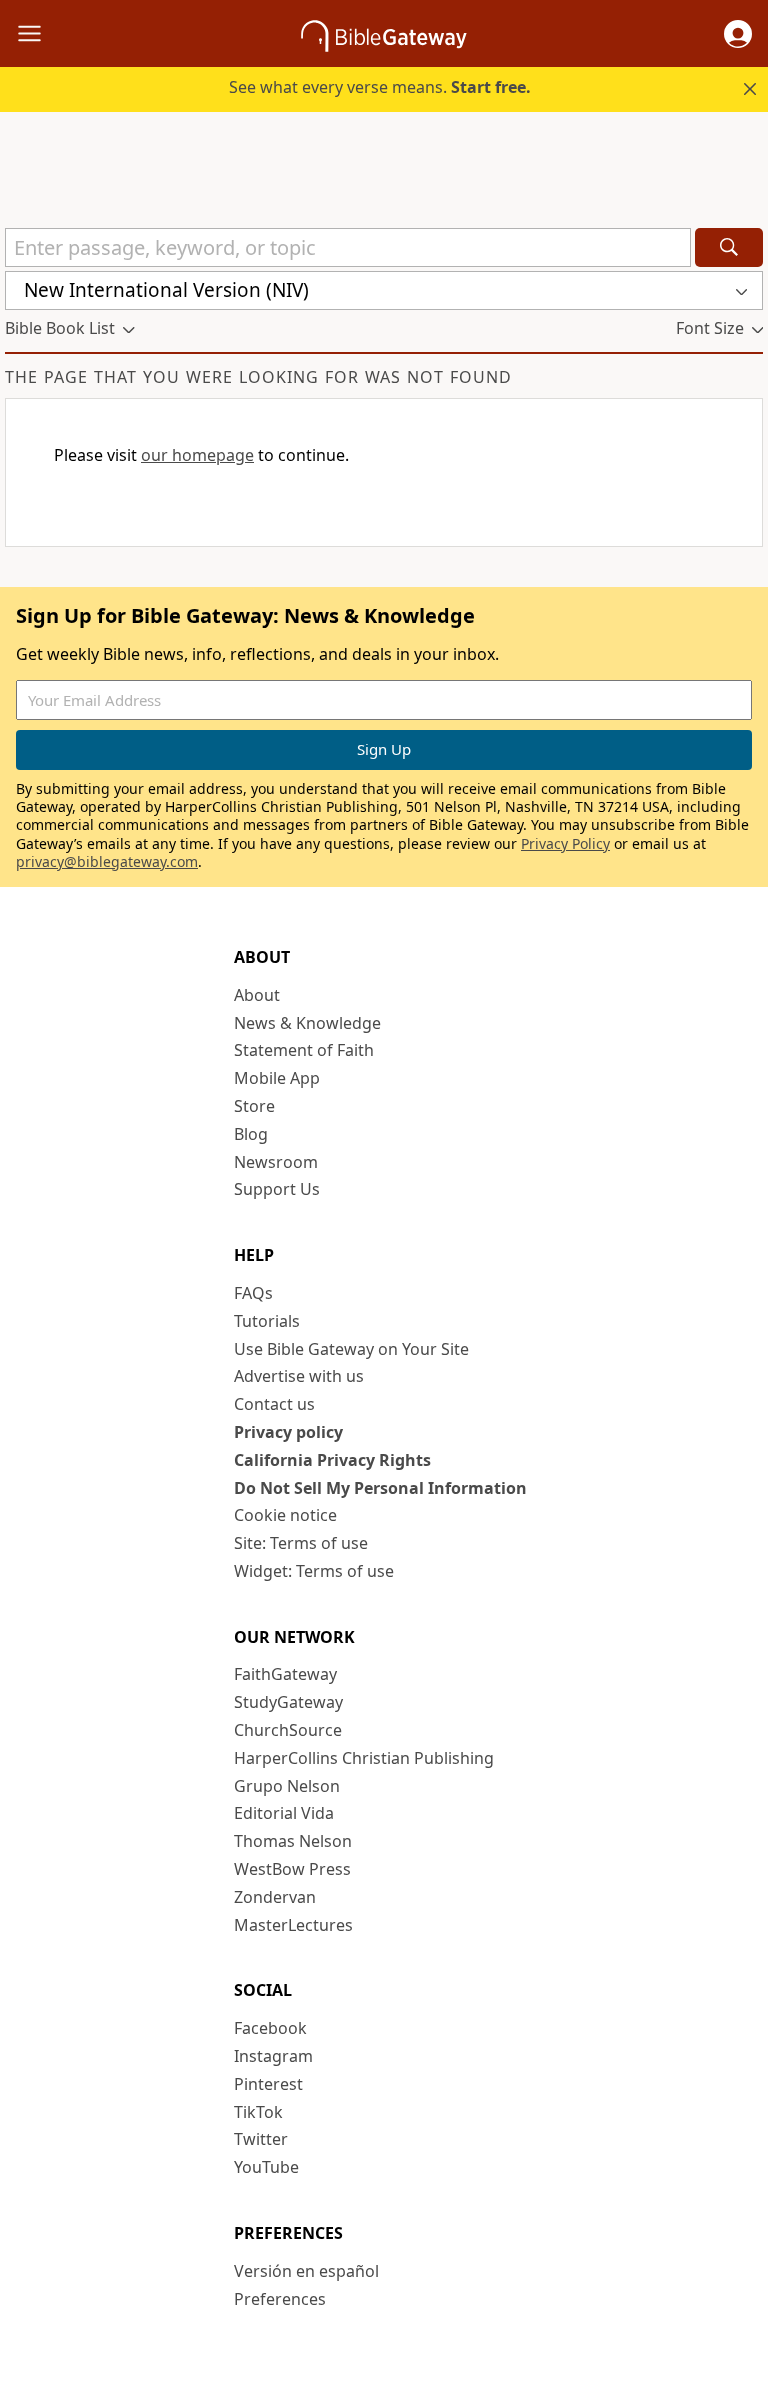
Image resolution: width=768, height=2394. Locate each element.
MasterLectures (293, 1925)
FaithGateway (285, 1674)
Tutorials (267, 1321)
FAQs (253, 1293)
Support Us (277, 1189)
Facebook (270, 2028)
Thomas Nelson (293, 1841)
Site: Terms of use (301, 1543)
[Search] (729, 247)
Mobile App (277, 1078)
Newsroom (276, 1162)
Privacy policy (288, 1432)
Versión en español (306, 2271)
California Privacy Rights (332, 1460)
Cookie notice (285, 1515)
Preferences (280, 2299)
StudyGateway (288, 1702)
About (257, 995)
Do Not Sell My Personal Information (380, 1488)
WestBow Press (292, 1869)
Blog (251, 1134)
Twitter (261, 2139)
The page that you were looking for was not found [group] (258, 377)
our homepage (197, 455)
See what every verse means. (380, 87)
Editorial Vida (284, 1813)
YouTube (266, 2167)
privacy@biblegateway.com (107, 861)
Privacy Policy (565, 843)
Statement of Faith (304, 1050)
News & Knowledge (307, 1023)
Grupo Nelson (287, 1786)
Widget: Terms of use (314, 1571)
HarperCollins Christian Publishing (364, 1758)
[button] (738, 34)
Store (254, 1106)
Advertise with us (299, 1376)
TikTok (258, 2112)
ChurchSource (288, 1730)
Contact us (274, 1404)
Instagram (273, 2056)
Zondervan (275, 1897)
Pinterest (268, 2084)
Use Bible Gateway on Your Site (351, 1349)
